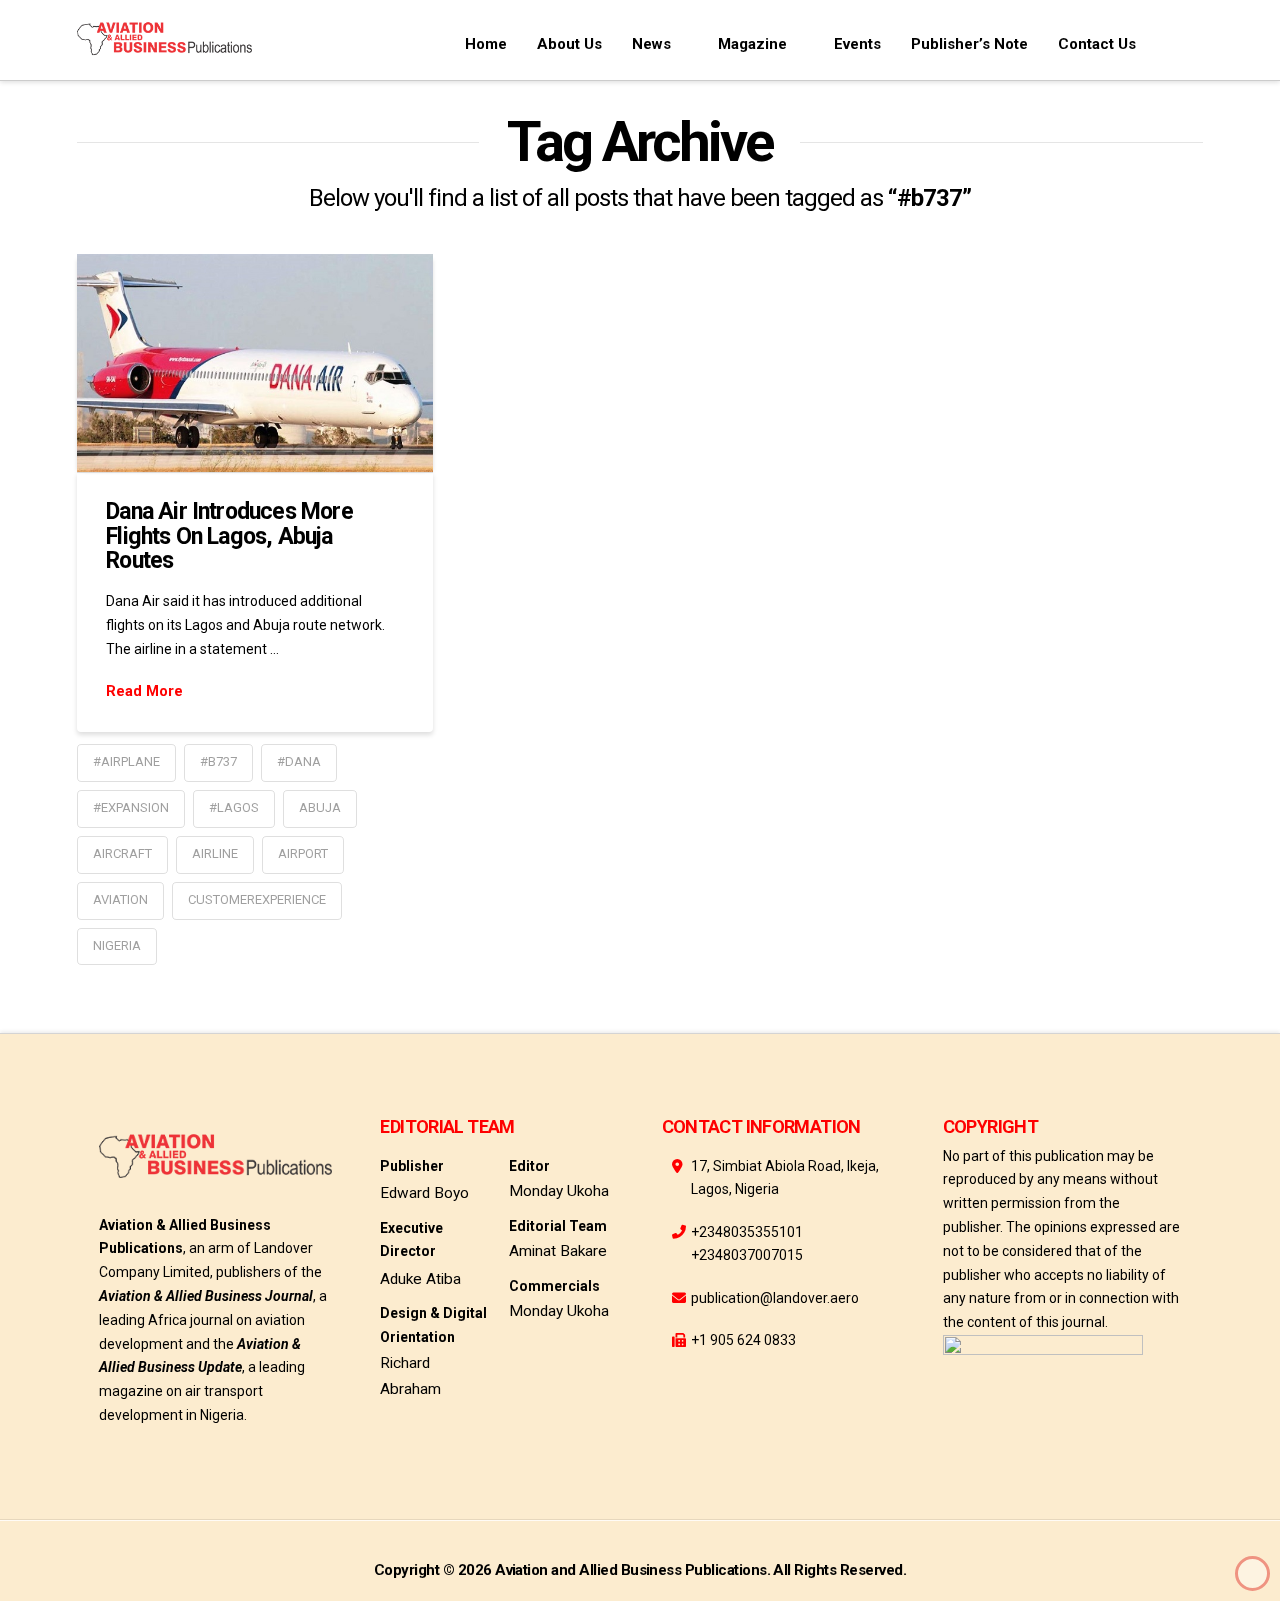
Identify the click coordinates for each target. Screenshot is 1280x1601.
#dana (299, 761)
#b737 (218, 761)
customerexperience (257, 899)
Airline (215, 853)
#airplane (126, 761)
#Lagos (234, 807)
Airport (303, 853)
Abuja (320, 807)
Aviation (120, 899)
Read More (144, 691)
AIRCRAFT (122, 853)
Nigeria (117, 945)
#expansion (131, 807)
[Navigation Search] (1177, 40)
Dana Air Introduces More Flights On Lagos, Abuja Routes (229, 535)
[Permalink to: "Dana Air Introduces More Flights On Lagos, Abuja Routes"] (255, 362)
